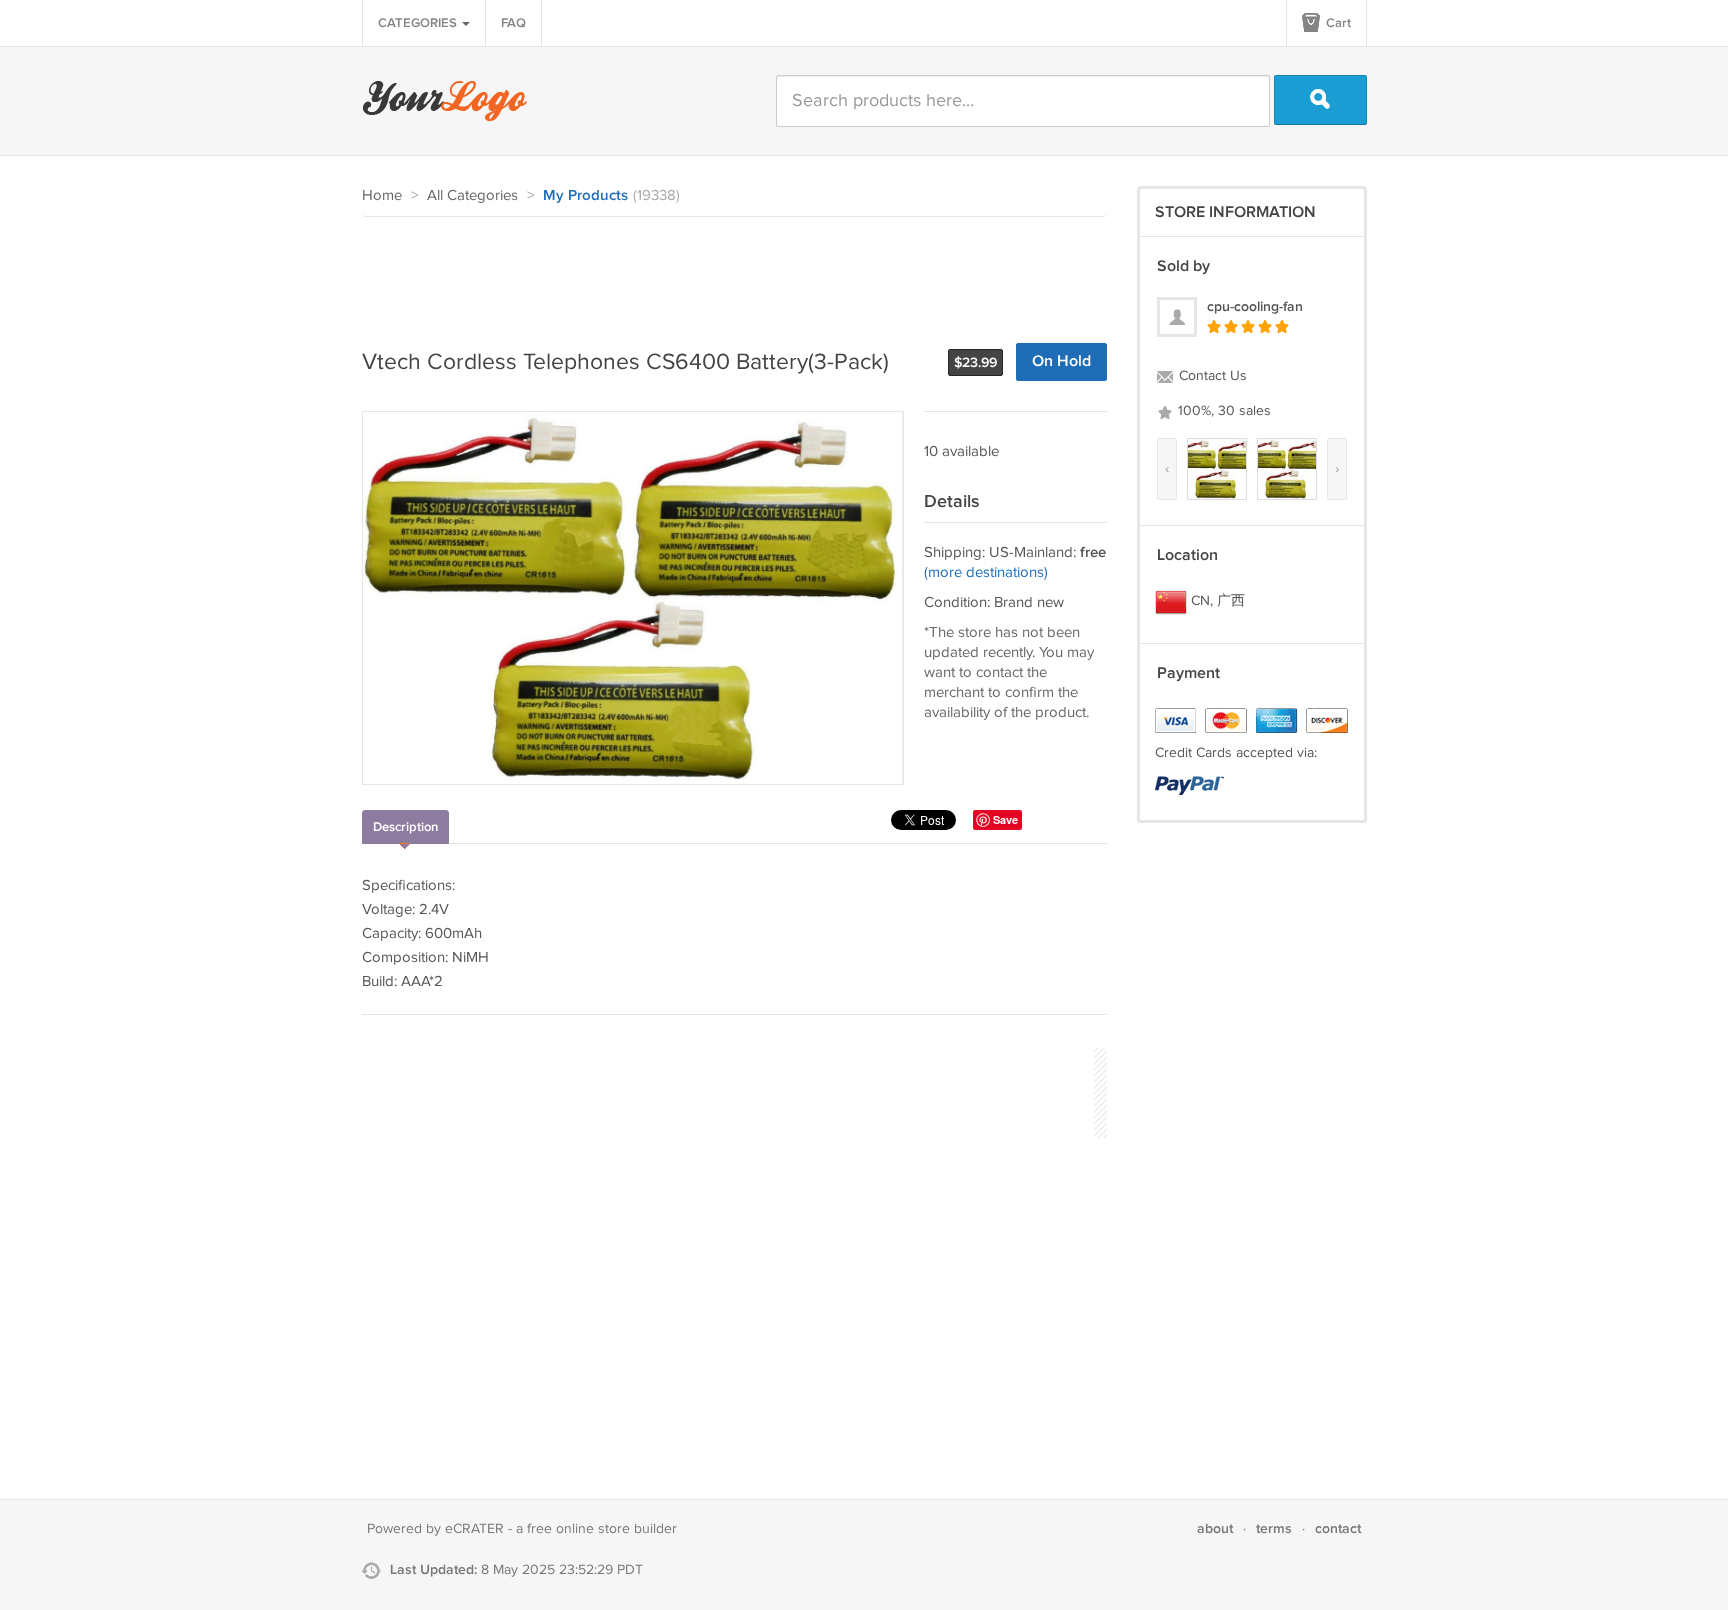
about (1215, 1528)
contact (1338, 1528)
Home (382, 195)
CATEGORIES (419, 23)
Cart (1337, 23)
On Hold (1061, 361)
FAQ (513, 23)
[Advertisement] (726, 272)
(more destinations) (986, 572)
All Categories (472, 195)
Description (405, 827)
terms (1274, 1528)
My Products (585, 196)
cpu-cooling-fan (1255, 306)
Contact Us (1211, 376)
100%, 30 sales (1222, 411)
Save (1005, 819)
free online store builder (602, 1529)
